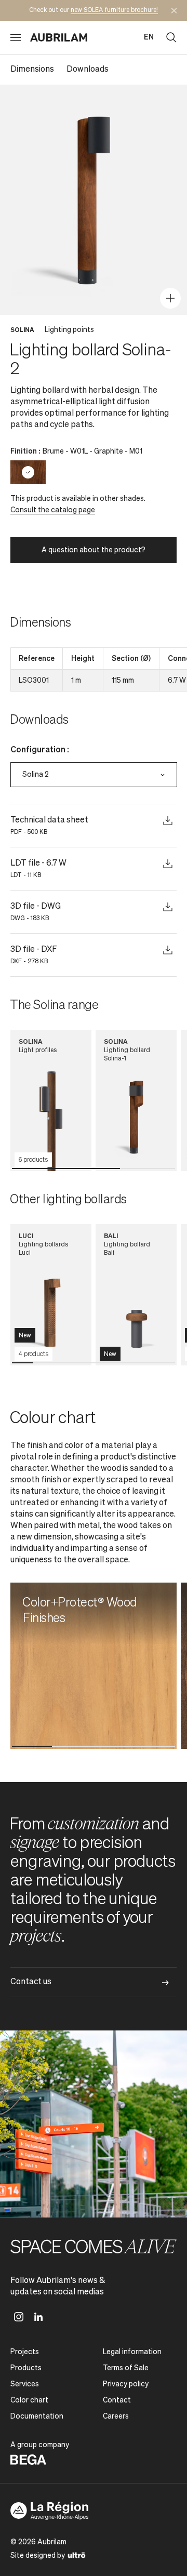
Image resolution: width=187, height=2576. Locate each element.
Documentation (37, 2416)
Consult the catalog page (53, 510)
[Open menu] (16, 37)
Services (25, 2384)
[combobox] (94, 775)
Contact (117, 2400)
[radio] (28, 472)
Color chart (29, 2400)
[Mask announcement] (174, 10)
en (149, 37)
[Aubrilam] (59, 37)
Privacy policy (126, 2384)
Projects (25, 2352)
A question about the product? (94, 550)
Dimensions (32, 70)
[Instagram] (19, 2317)
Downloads (88, 70)
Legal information (132, 2352)
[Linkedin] (38, 2317)
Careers (116, 2416)
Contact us (31, 1982)
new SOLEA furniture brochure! (114, 10)
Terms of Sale (126, 2368)
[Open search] (171, 37)
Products (26, 2368)
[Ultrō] (77, 2555)
